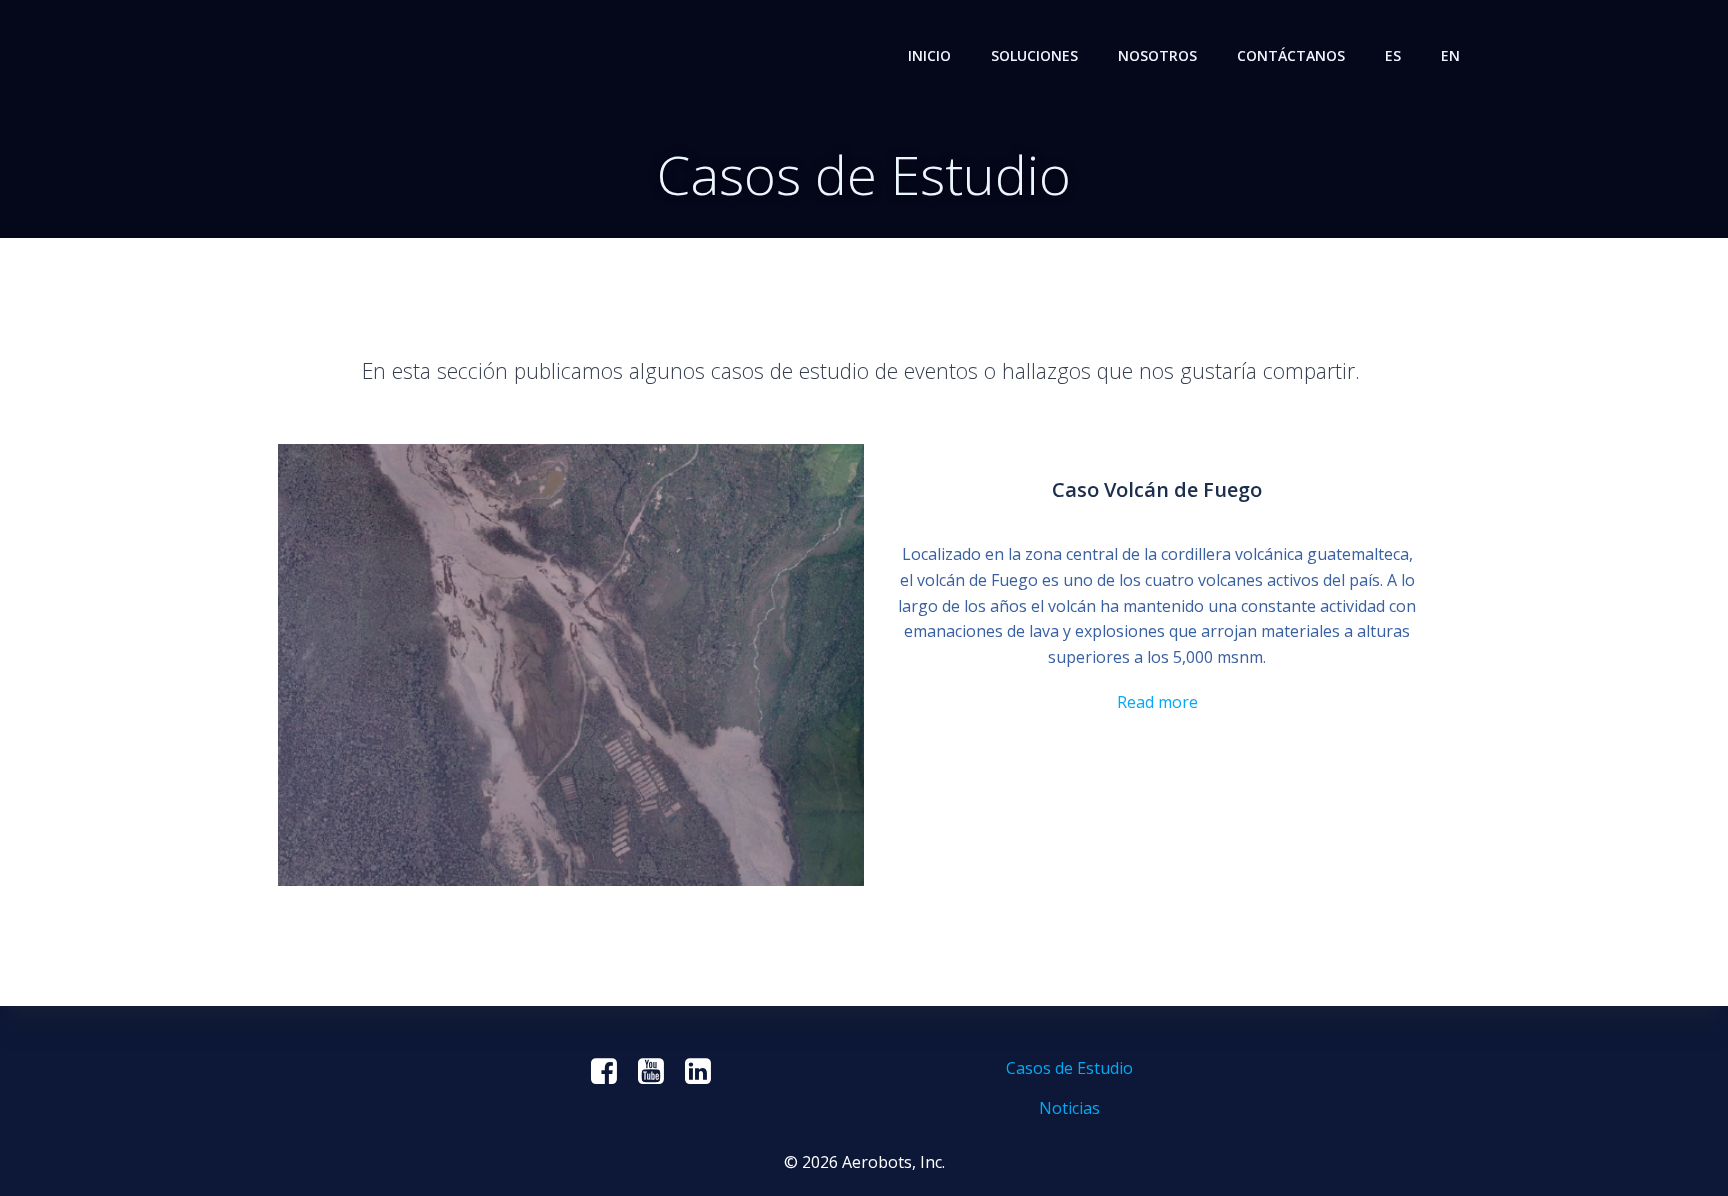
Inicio (929, 55)
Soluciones (1034, 55)
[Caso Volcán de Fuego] (571, 663)
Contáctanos (1291, 55)
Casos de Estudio (1069, 1068)
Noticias (1069, 1108)
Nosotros (1157, 55)
